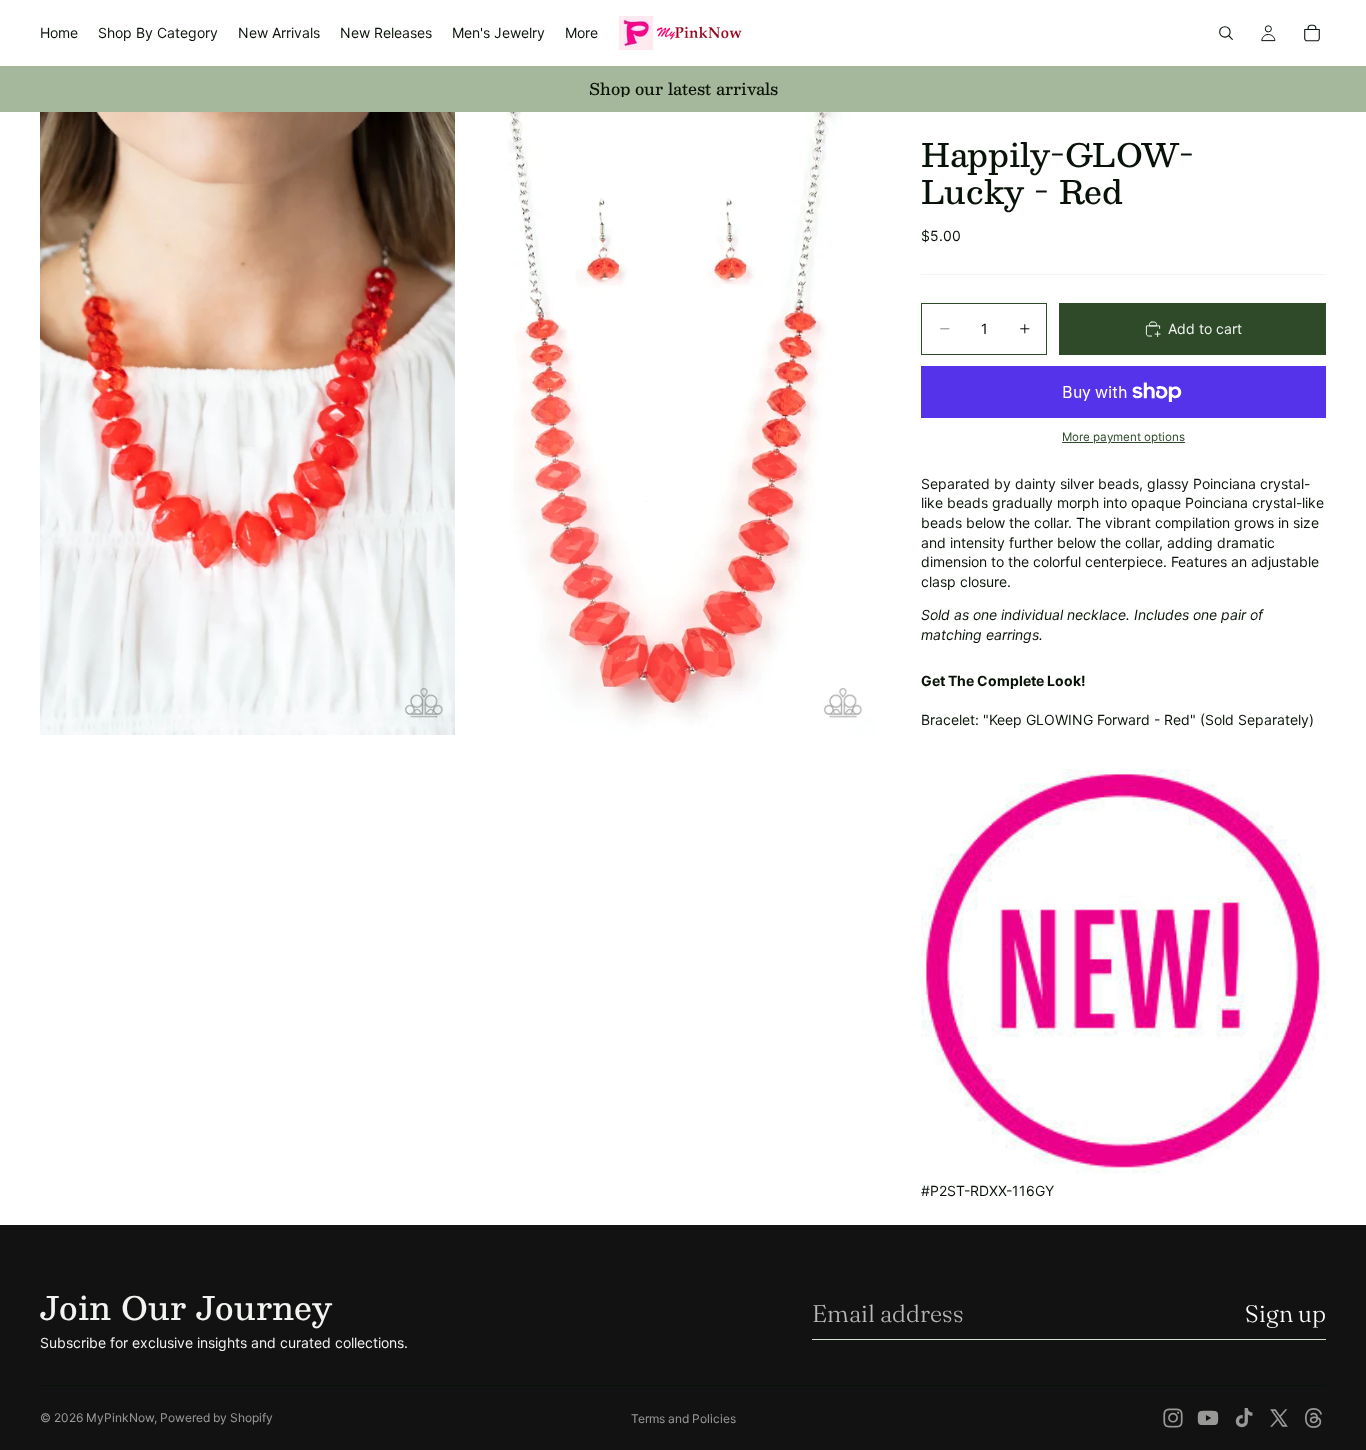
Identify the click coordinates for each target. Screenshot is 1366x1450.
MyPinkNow (120, 1417)
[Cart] (1312, 33)
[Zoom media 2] (666, 423)
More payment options (1123, 437)
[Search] (1226, 33)
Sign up (1285, 1313)
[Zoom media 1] (247, 423)
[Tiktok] (1244, 1418)
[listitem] (581, 33)
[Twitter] (1279, 1418)
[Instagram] (1173, 1418)
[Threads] (1314, 1418)
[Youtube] (1208, 1418)
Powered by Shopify (216, 1417)
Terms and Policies (683, 1418)
